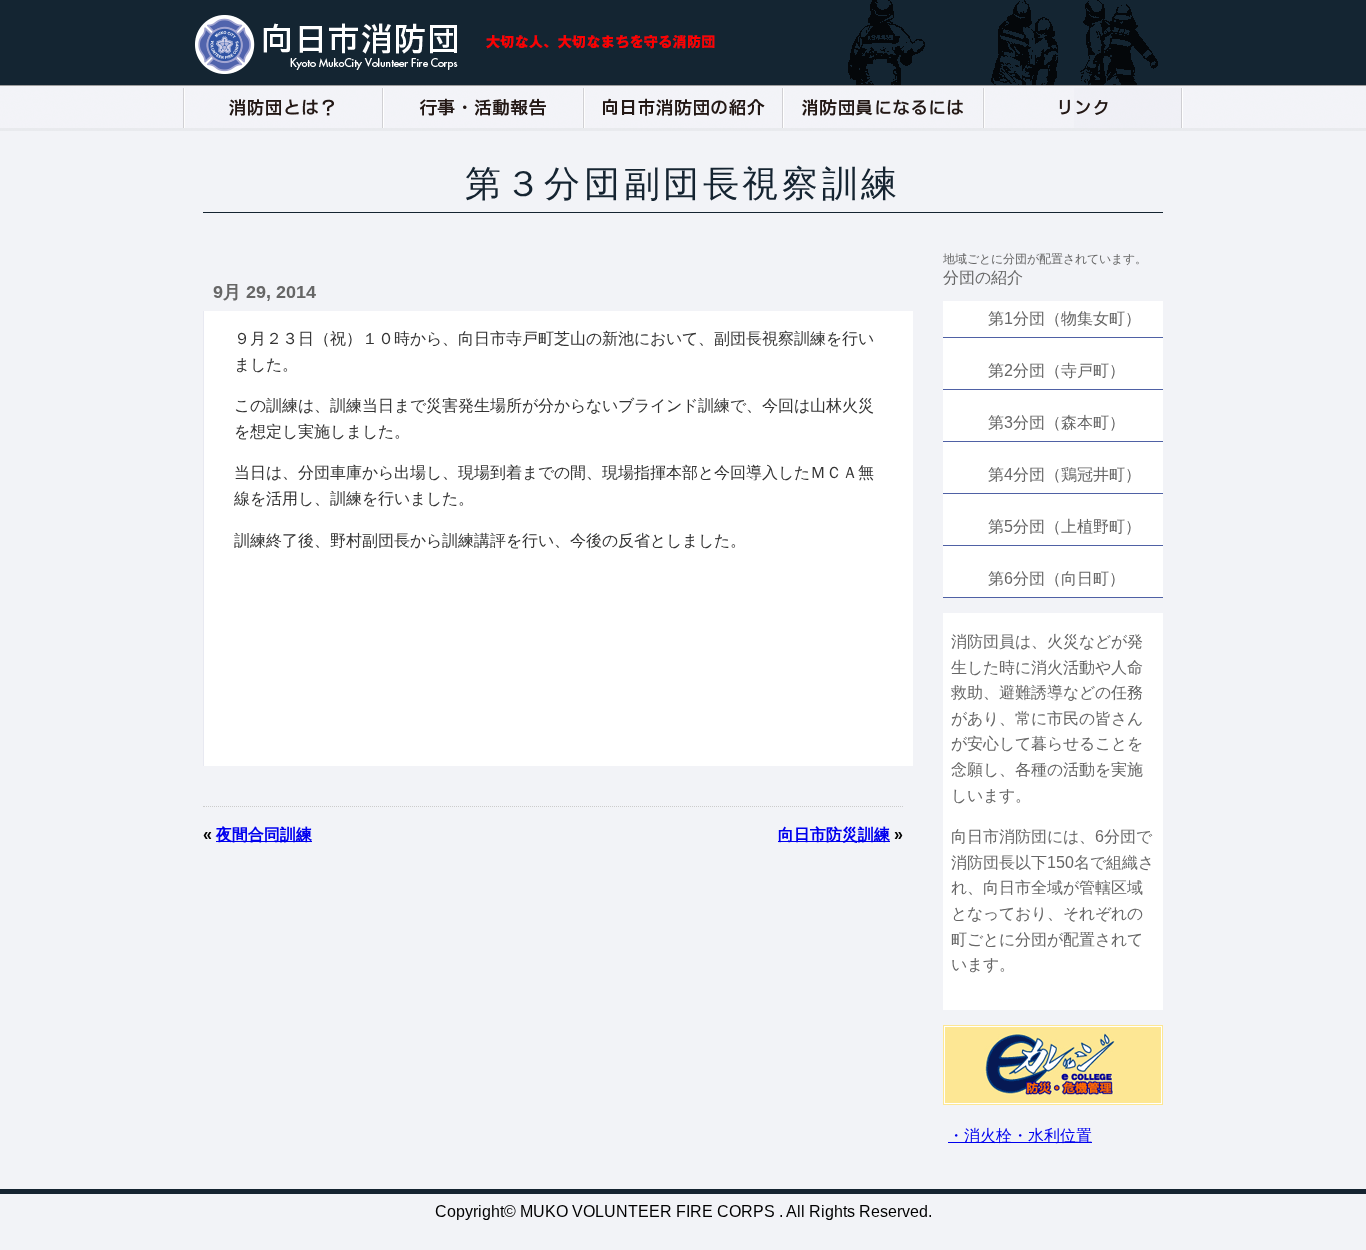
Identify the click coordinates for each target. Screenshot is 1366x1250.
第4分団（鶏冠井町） (1064, 474)
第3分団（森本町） (1056, 422)
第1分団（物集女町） (1064, 318)
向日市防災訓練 (834, 834)
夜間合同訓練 (264, 834)
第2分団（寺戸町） (1056, 370)
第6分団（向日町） (1056, 578)
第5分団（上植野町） (1064, 526)
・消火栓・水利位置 (1020, 1135)
